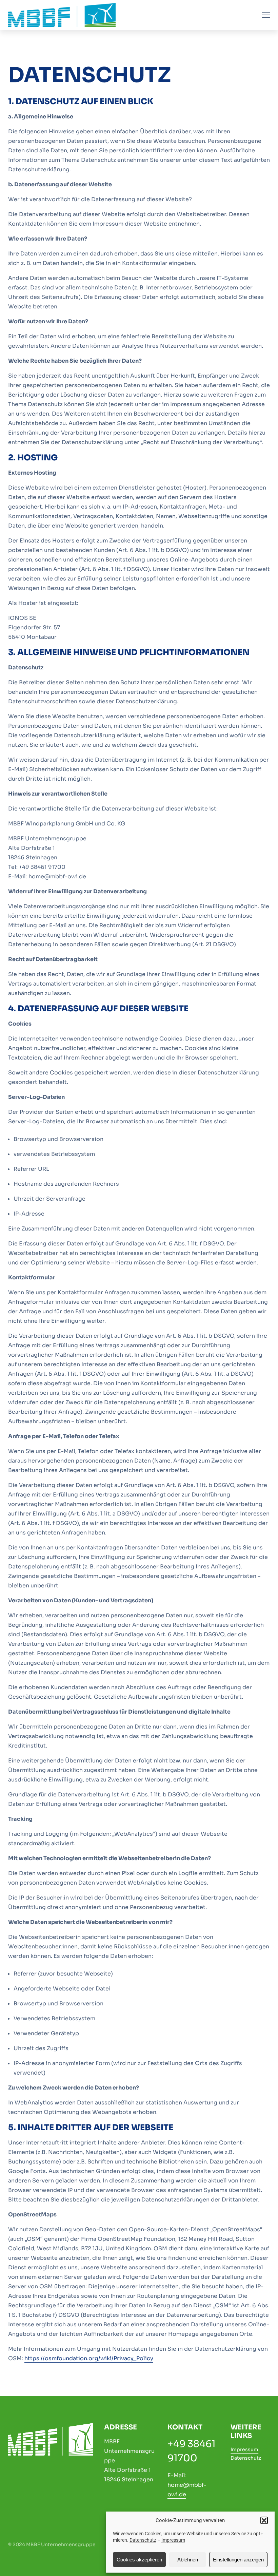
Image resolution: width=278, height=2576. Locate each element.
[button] (264, 2520)
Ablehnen (188, 2560)
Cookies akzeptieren (139, 2560)
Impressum (173, 2540)
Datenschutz (143, 2540)
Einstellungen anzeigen (238, 2560)
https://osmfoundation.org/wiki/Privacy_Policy (89, 2358)
